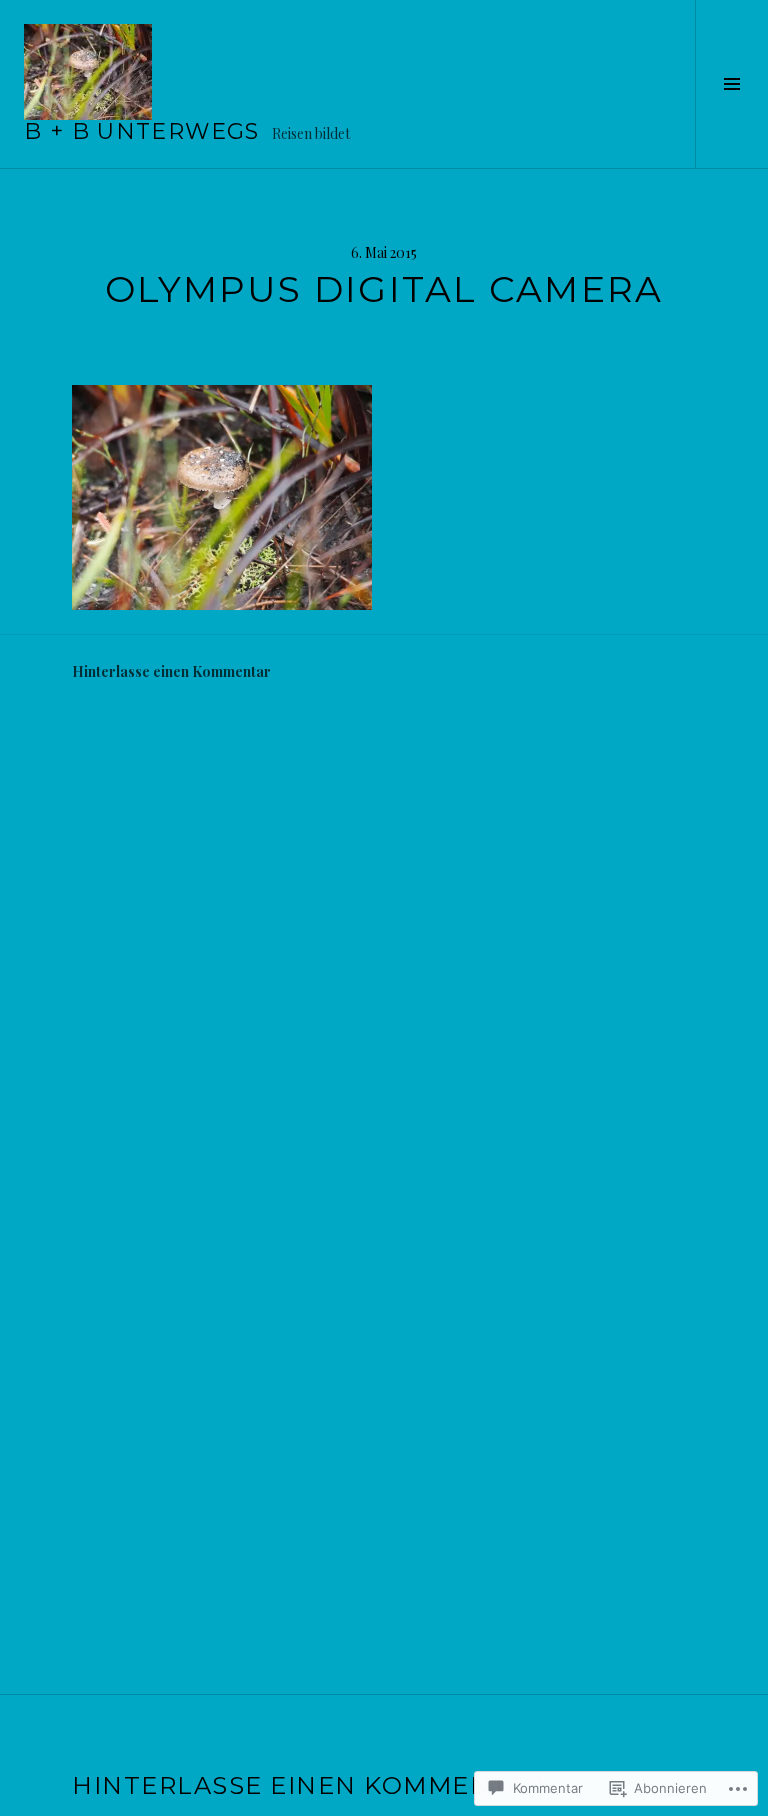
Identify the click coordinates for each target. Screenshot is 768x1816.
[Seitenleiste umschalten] (731, 84)
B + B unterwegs (142, 131)
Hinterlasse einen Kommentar (171, 671)
